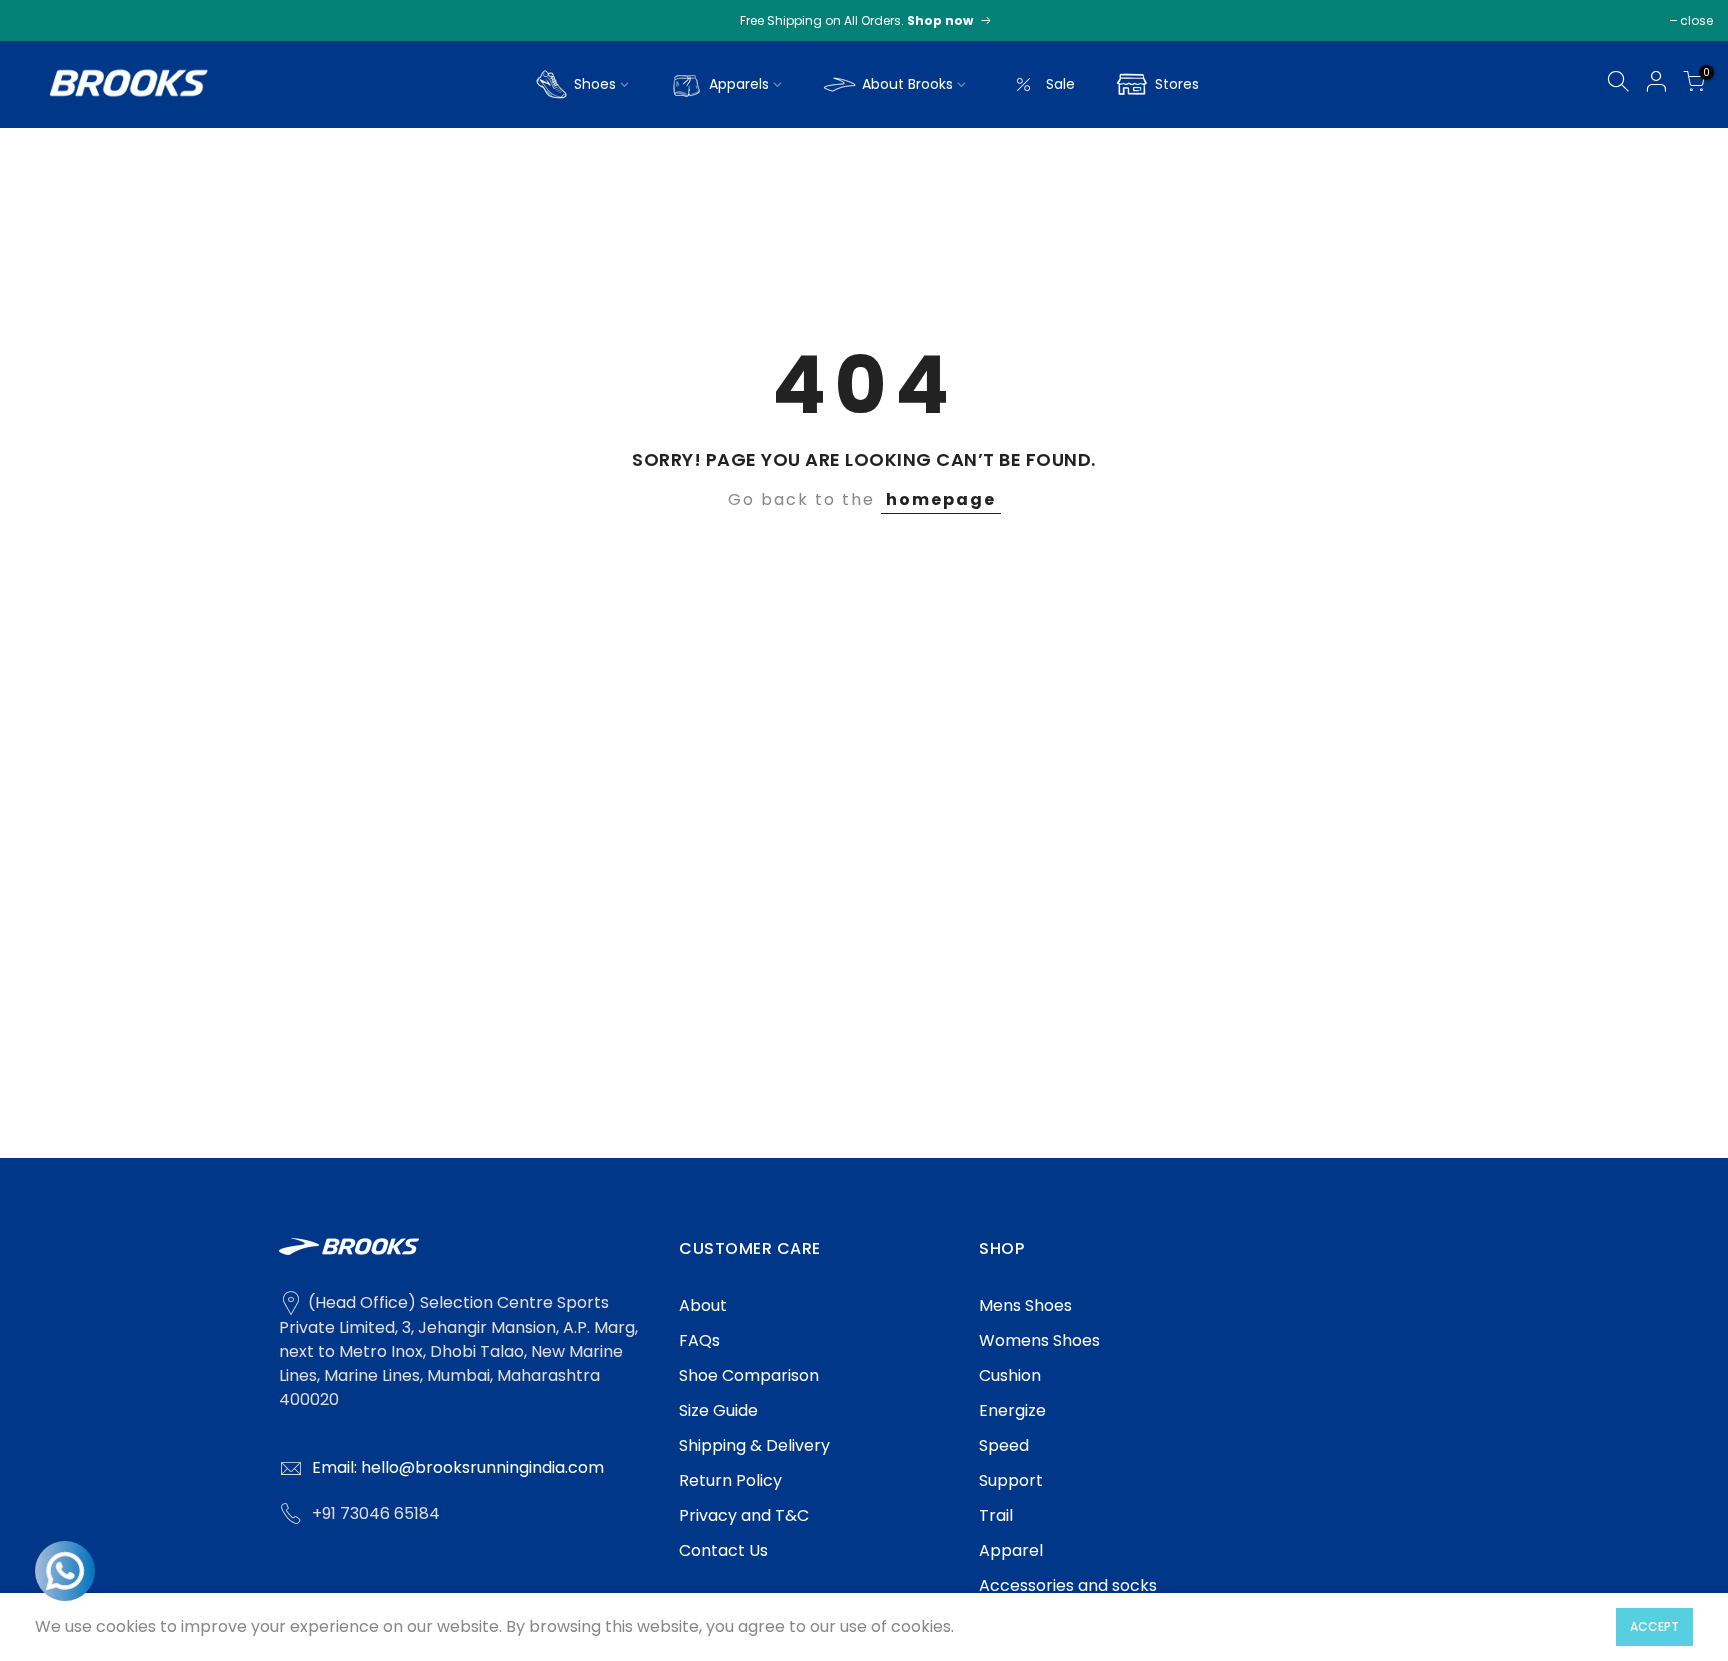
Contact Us (723, 1550)
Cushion (1010, 1375)
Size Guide (718, 1410)
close (1696, 20)
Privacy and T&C (744, 1515)
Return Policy (730, 1480)
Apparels (739, 84)
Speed (1004, 1445)
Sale (1060, 84)
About (703, 1305)
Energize (1012, 1410)
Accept (1654, 1626)
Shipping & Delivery (754, 1445)
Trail (996, 1515)
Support (1011, 1480)
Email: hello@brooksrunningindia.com (458, 1467)
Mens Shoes (1025, 1305)
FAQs (699, 1340)
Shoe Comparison (749, 1375)
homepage (941, 499)
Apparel (1011, 1550)
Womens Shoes (1039, 1340)
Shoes (595, 84)
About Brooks (907, 84)
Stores (1177, 84)
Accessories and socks (1068, 1585)
